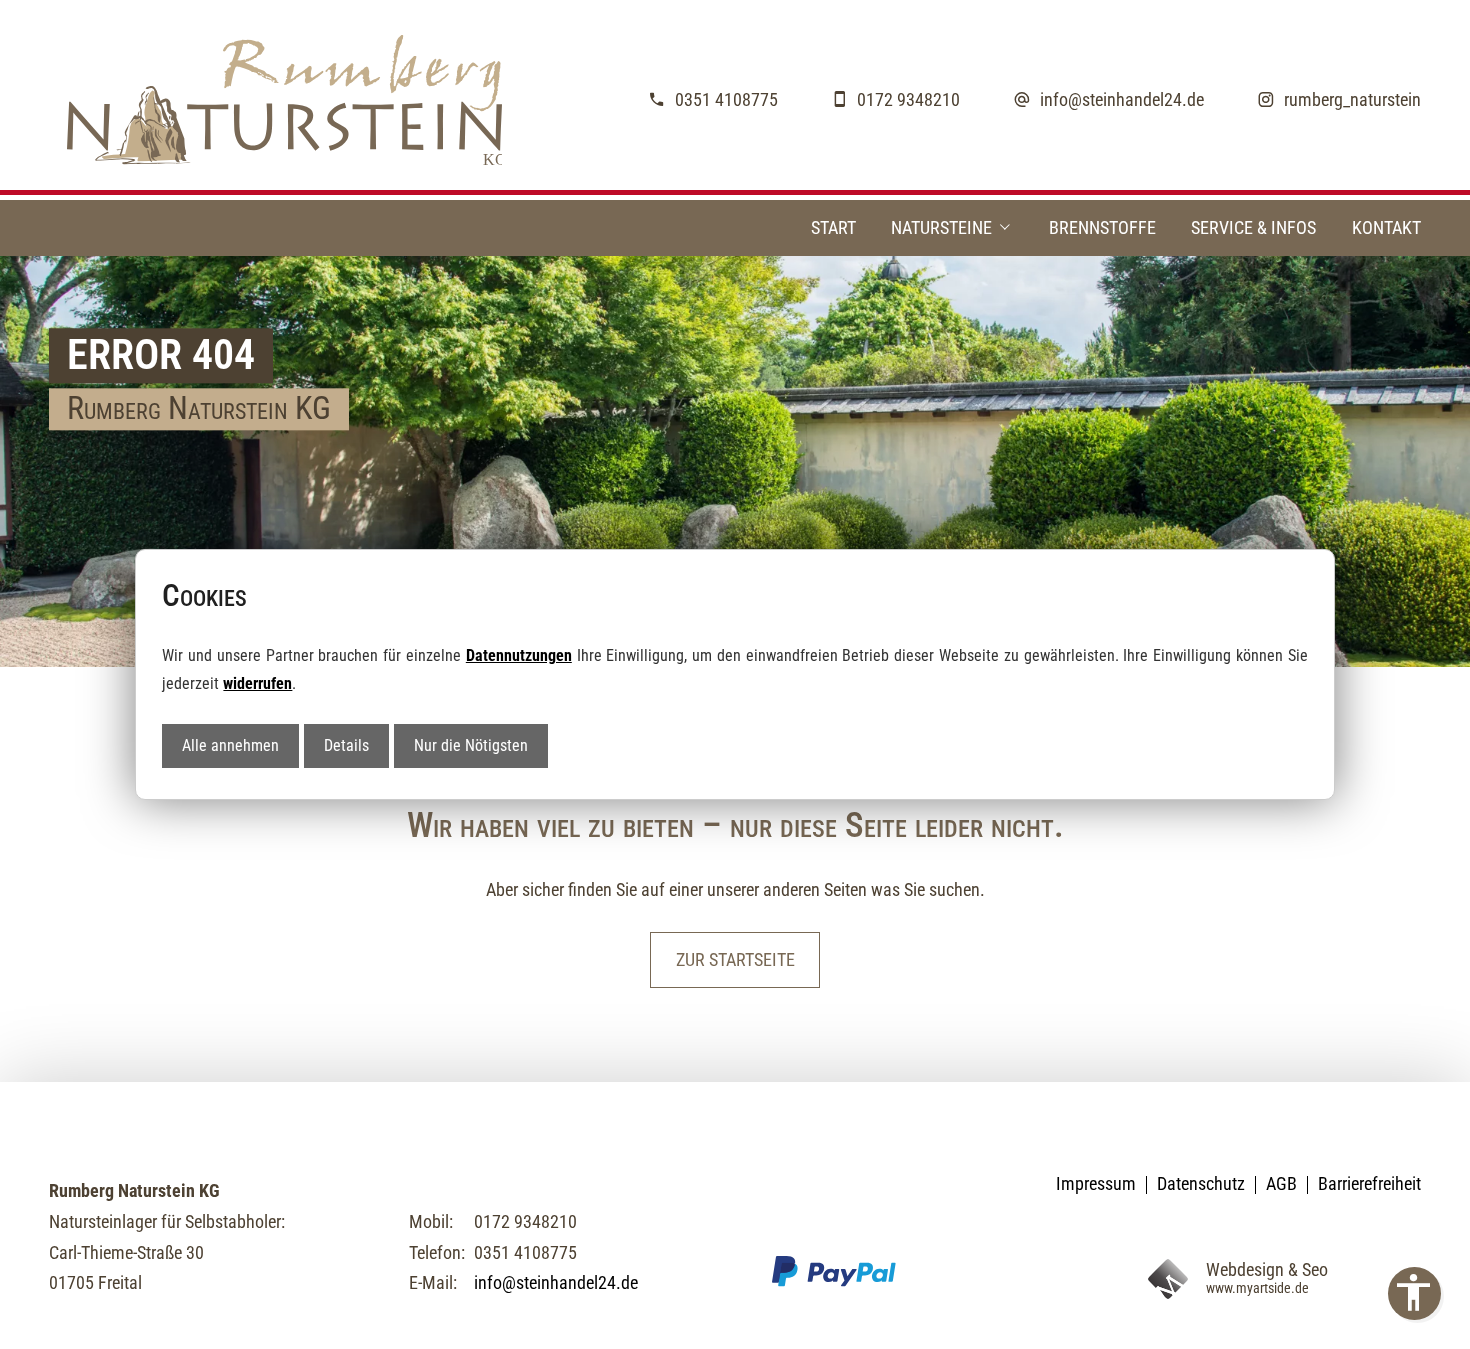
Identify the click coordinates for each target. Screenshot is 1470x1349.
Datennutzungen (519, 655)
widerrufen (257, 683)
